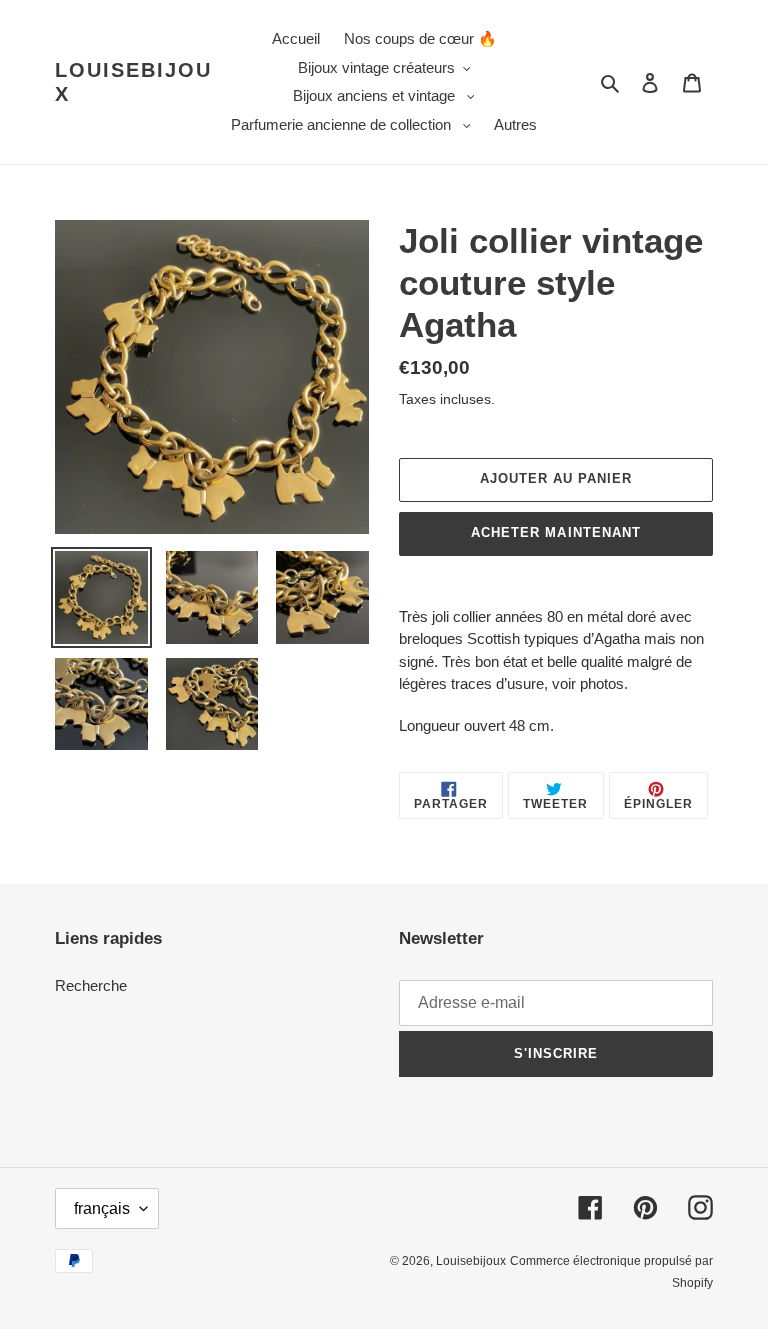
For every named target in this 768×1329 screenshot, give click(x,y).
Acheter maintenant (556, 532)
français (102, 1208)
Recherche (91, 985)
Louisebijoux (133, 82)
